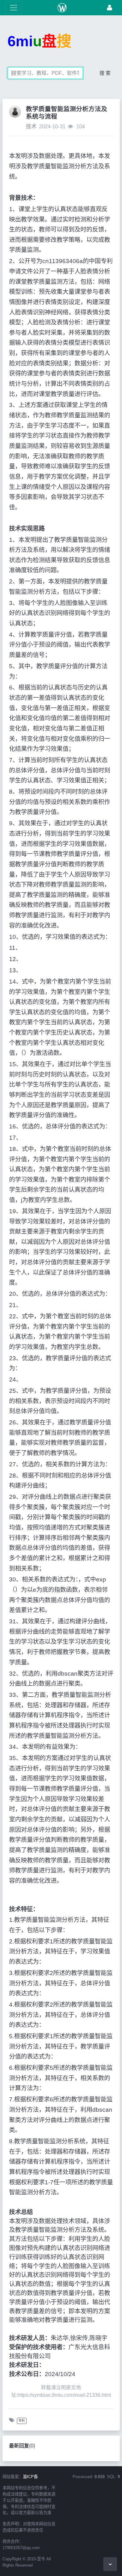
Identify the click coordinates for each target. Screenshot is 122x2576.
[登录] (109, 8)
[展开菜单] (14, 8)
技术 (31, 127)
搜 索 (105, 73)
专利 (22, 2421)
